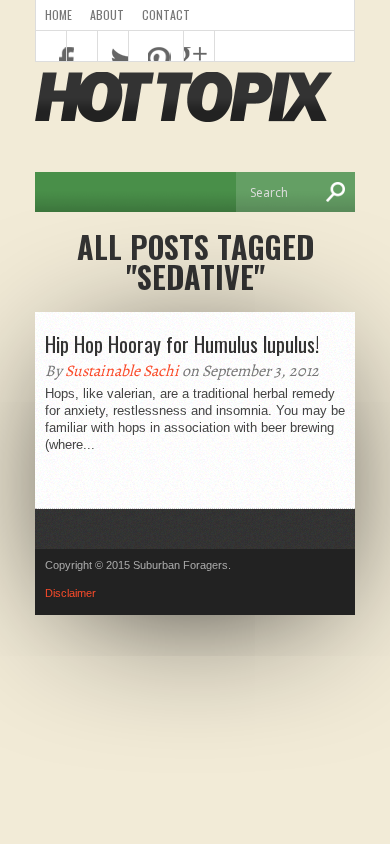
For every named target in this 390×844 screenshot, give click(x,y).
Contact (166, 14)
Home (58, 14)
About (107, 14)
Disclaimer (70, 593)
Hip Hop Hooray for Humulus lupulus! (182, 344)
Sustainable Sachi (122, 371)
